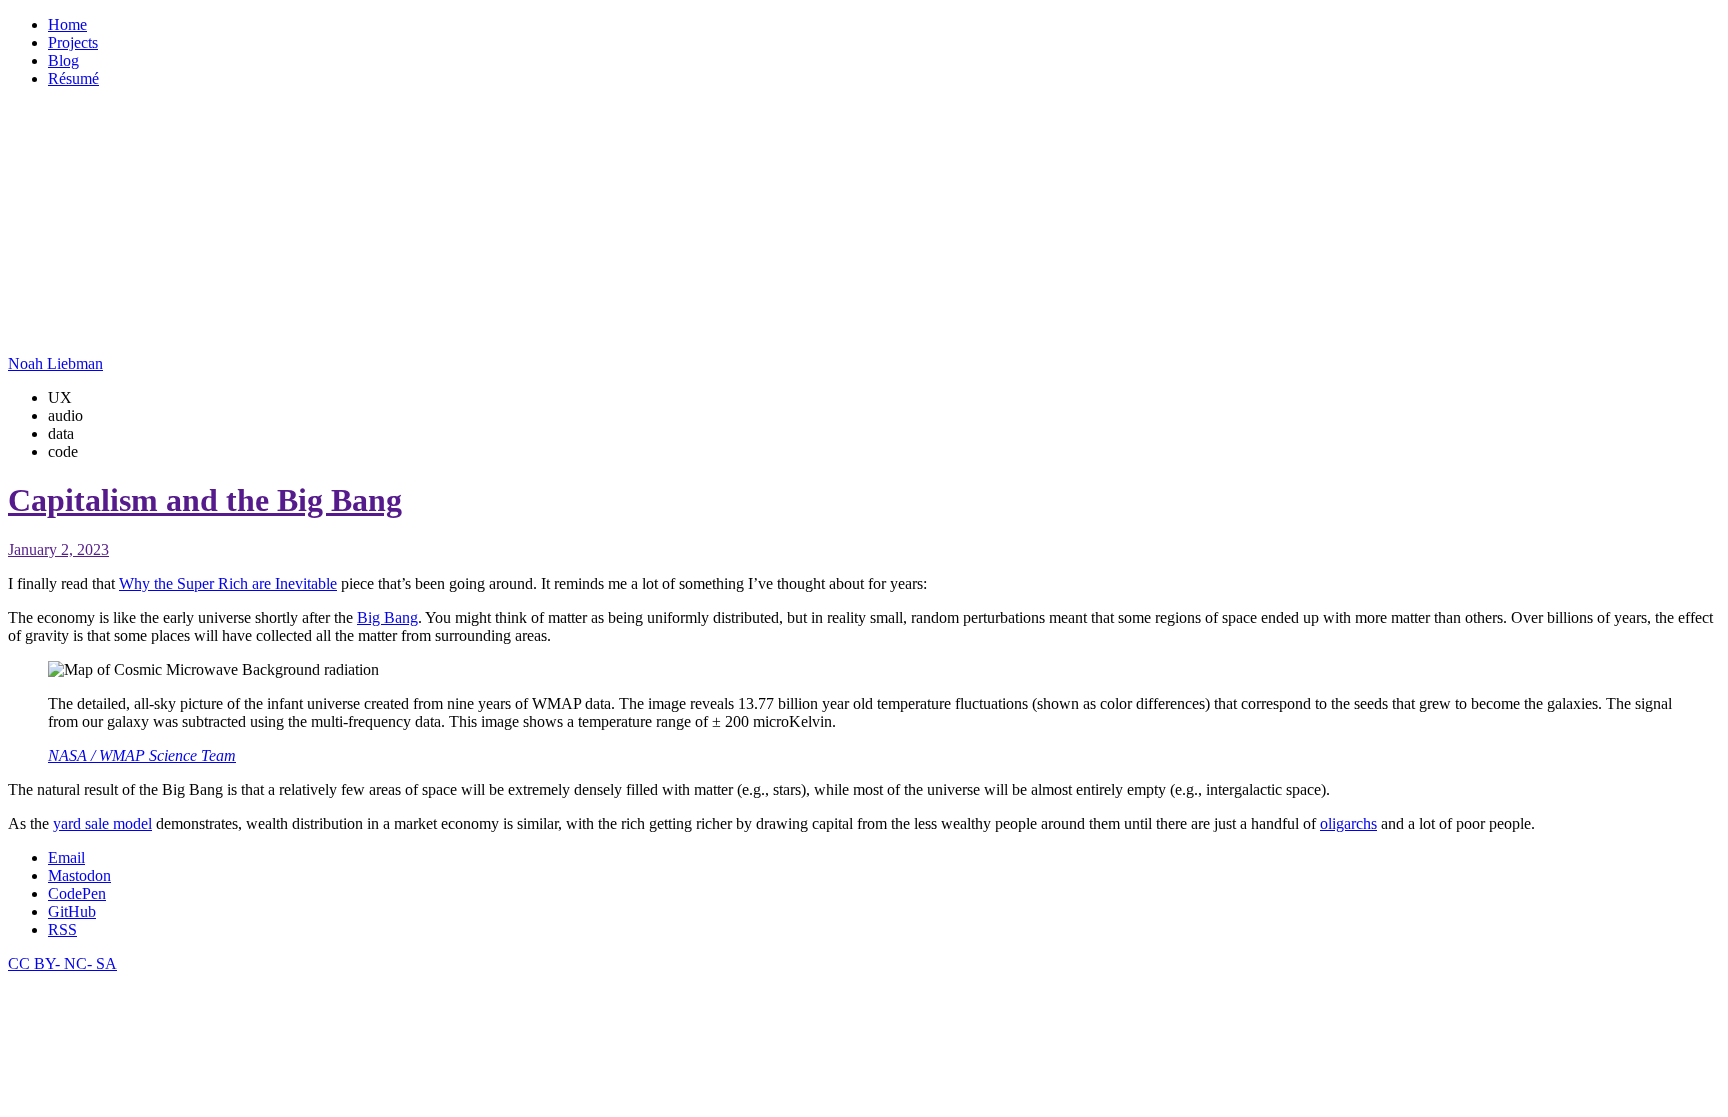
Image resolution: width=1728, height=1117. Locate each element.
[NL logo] (78, 329)
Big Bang (387, 617)
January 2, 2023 (58, 549)
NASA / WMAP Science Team (142, 755)
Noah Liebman (55, 363)
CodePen (77, 893)
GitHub (72, 911)
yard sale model (102, 823)
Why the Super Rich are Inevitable (228, 583)
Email (66, 857)
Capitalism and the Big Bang (205, 500)
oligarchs (1348, 823)
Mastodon (79, 875)
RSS (62, 929)
